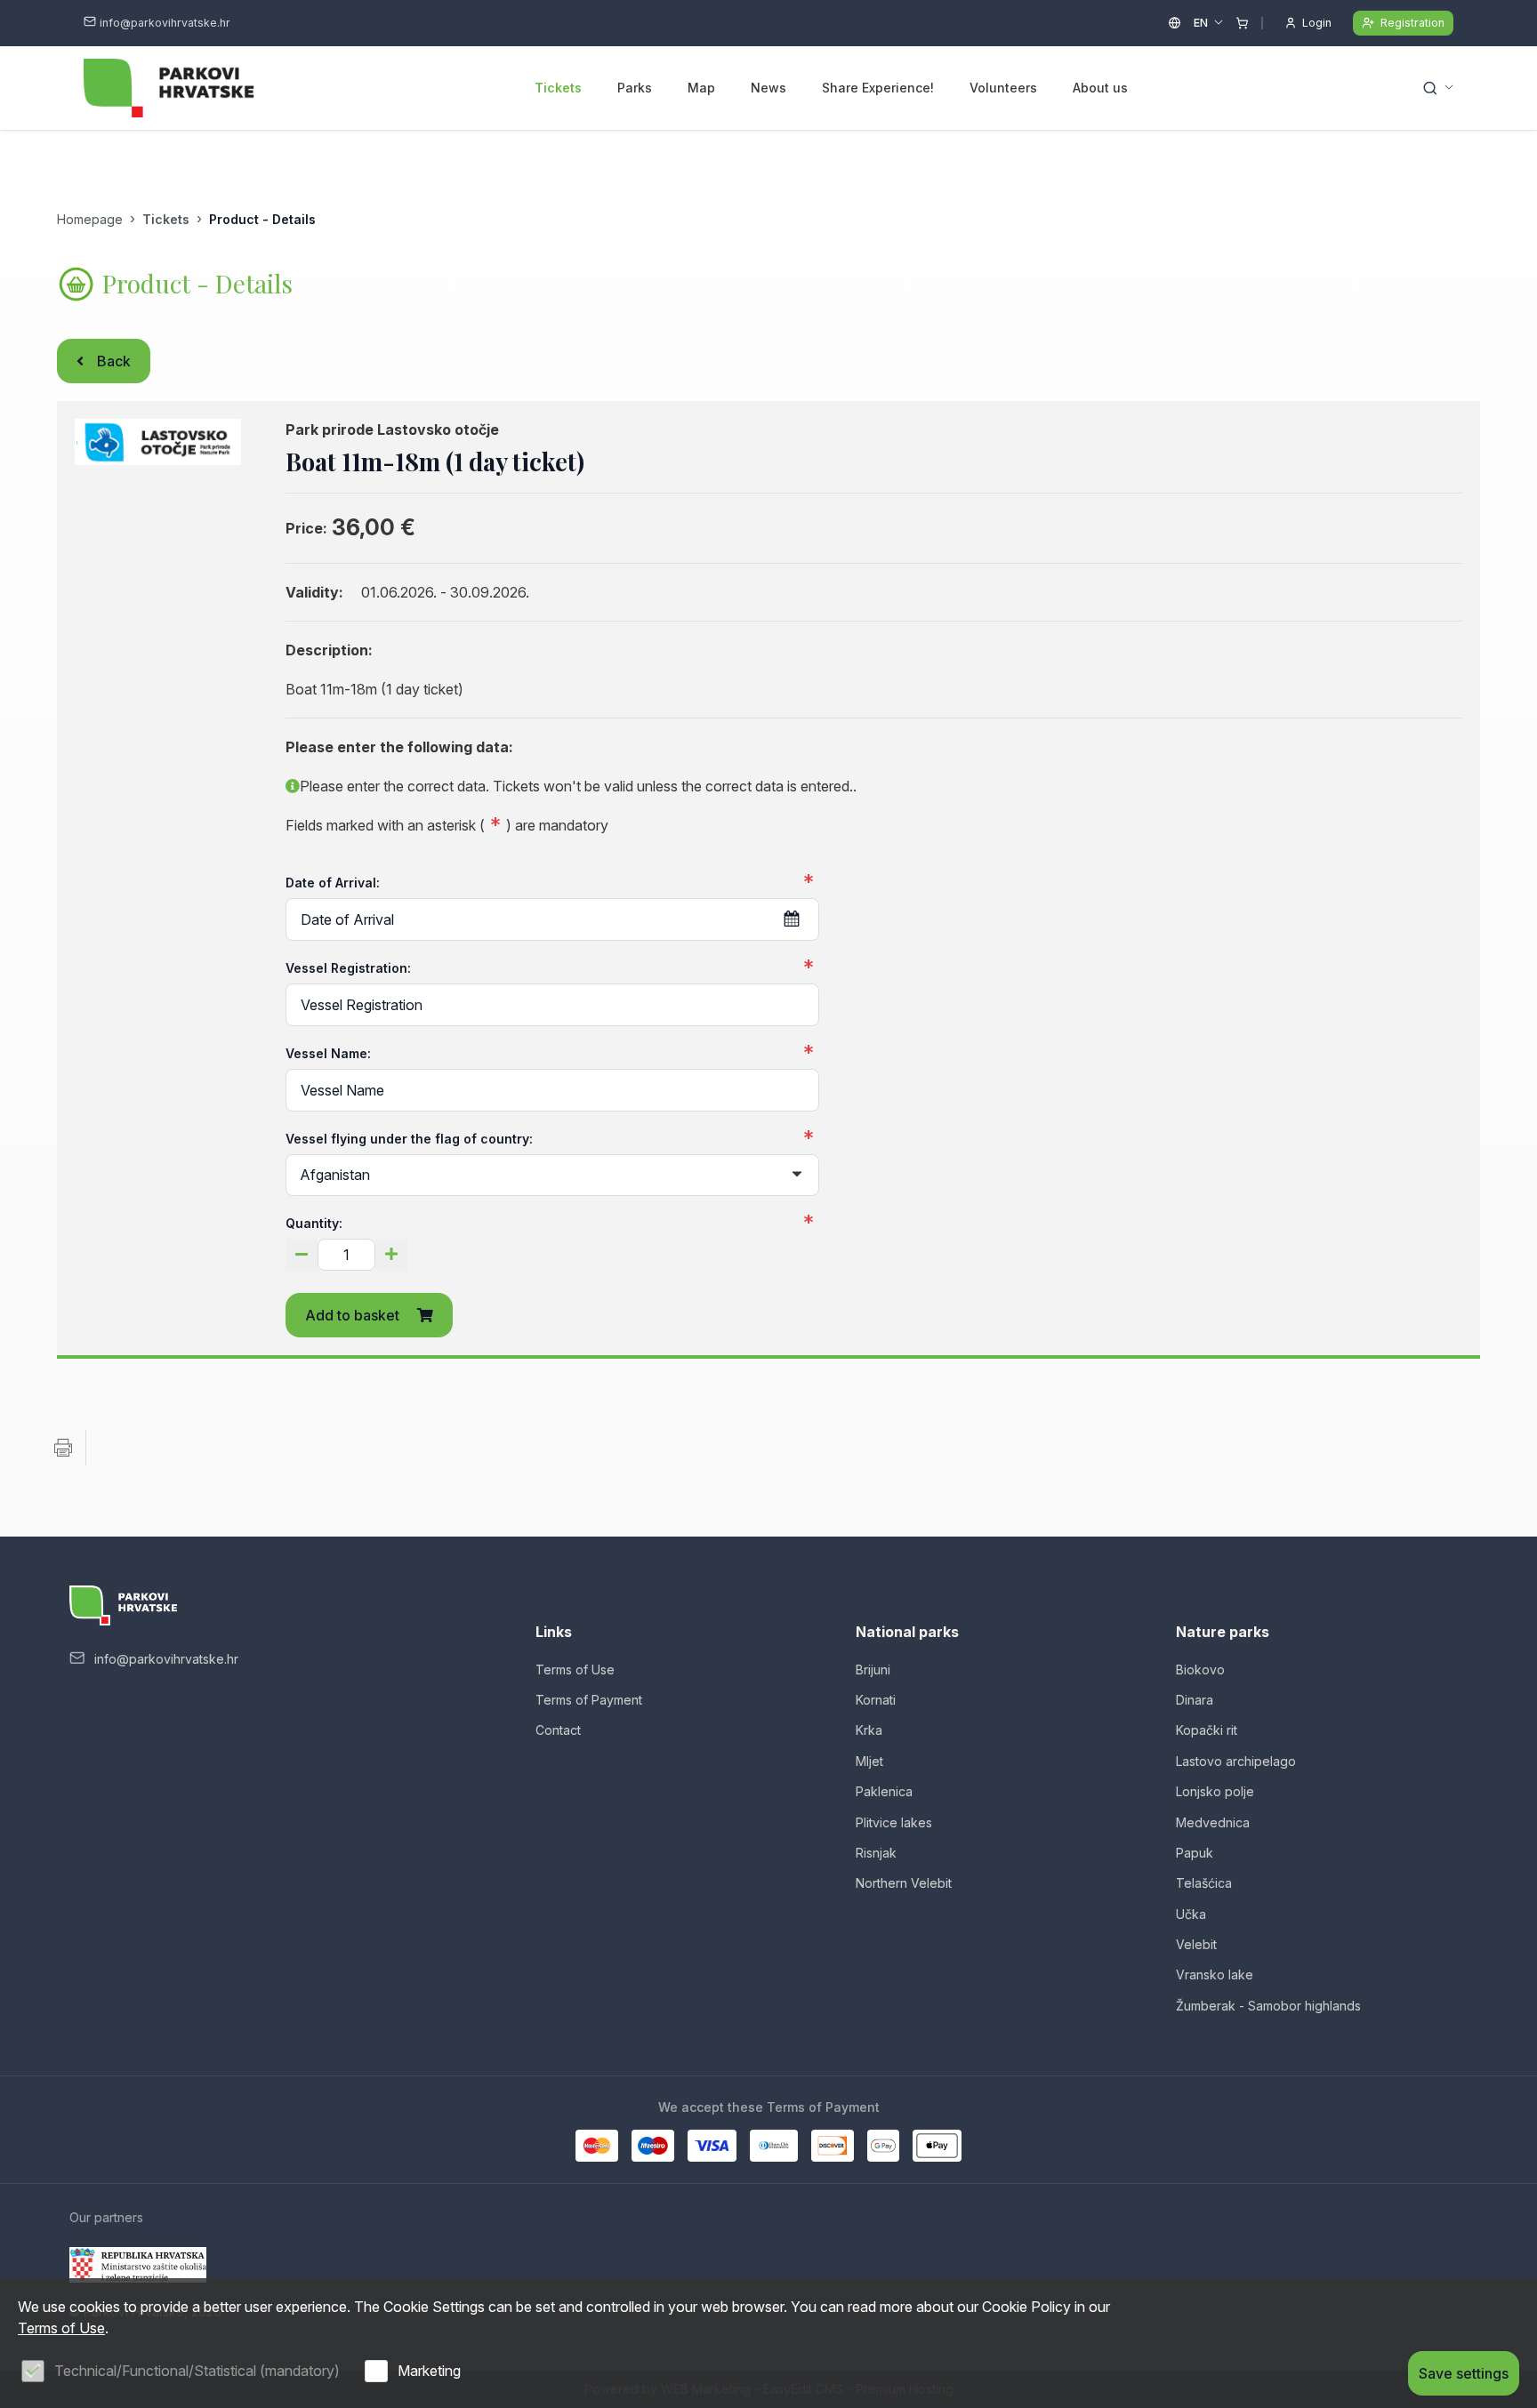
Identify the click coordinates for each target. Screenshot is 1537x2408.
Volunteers (1003, 88)
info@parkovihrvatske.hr (165, 23)
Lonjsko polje (1215, 1791)
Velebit (1196, 1944)
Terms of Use (575, 1670)
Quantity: (314, 1223)
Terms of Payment (589, 1700)
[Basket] (1242, 23)
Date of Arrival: (333, 883)
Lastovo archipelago (1236, 1761)
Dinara (1195, 1700)
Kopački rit (1207, 1730)
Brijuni (873, 1670)
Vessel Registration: (348, 968)
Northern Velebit (904, 1883)
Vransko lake (1215, 1975)
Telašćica (1204, 1883)
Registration (1412, 23)
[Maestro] (653, 2146)
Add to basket (352, 1315)
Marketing (429, 2371)
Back (114, 361)
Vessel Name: (328, 1053)
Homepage (90, 219)
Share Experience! (878, 88)
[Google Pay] (883, 2146)
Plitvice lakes (894, 1822)
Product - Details (262, 219)
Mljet (869, 1761)
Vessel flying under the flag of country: (409, 1139)
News (768, 88)
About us (1100, 88)
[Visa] (712, 2146)
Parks (635, 88)
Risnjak (876, 1853)
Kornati (876, 1700)
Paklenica (884, 1791)
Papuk (1195, 1853)
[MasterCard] (597, 2146)
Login (1317, 23)
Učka (1191, 1914)
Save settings (1464, 2373)
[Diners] (774, 2146)
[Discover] (833, 2146)
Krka (869, 1730)
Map (701, 88)
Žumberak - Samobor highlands (1268, 2006)
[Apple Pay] (937, 2146)
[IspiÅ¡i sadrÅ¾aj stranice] (63, 1448)
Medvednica (1213, 1822)
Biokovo (1200, 1670)
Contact (558, 1730)
